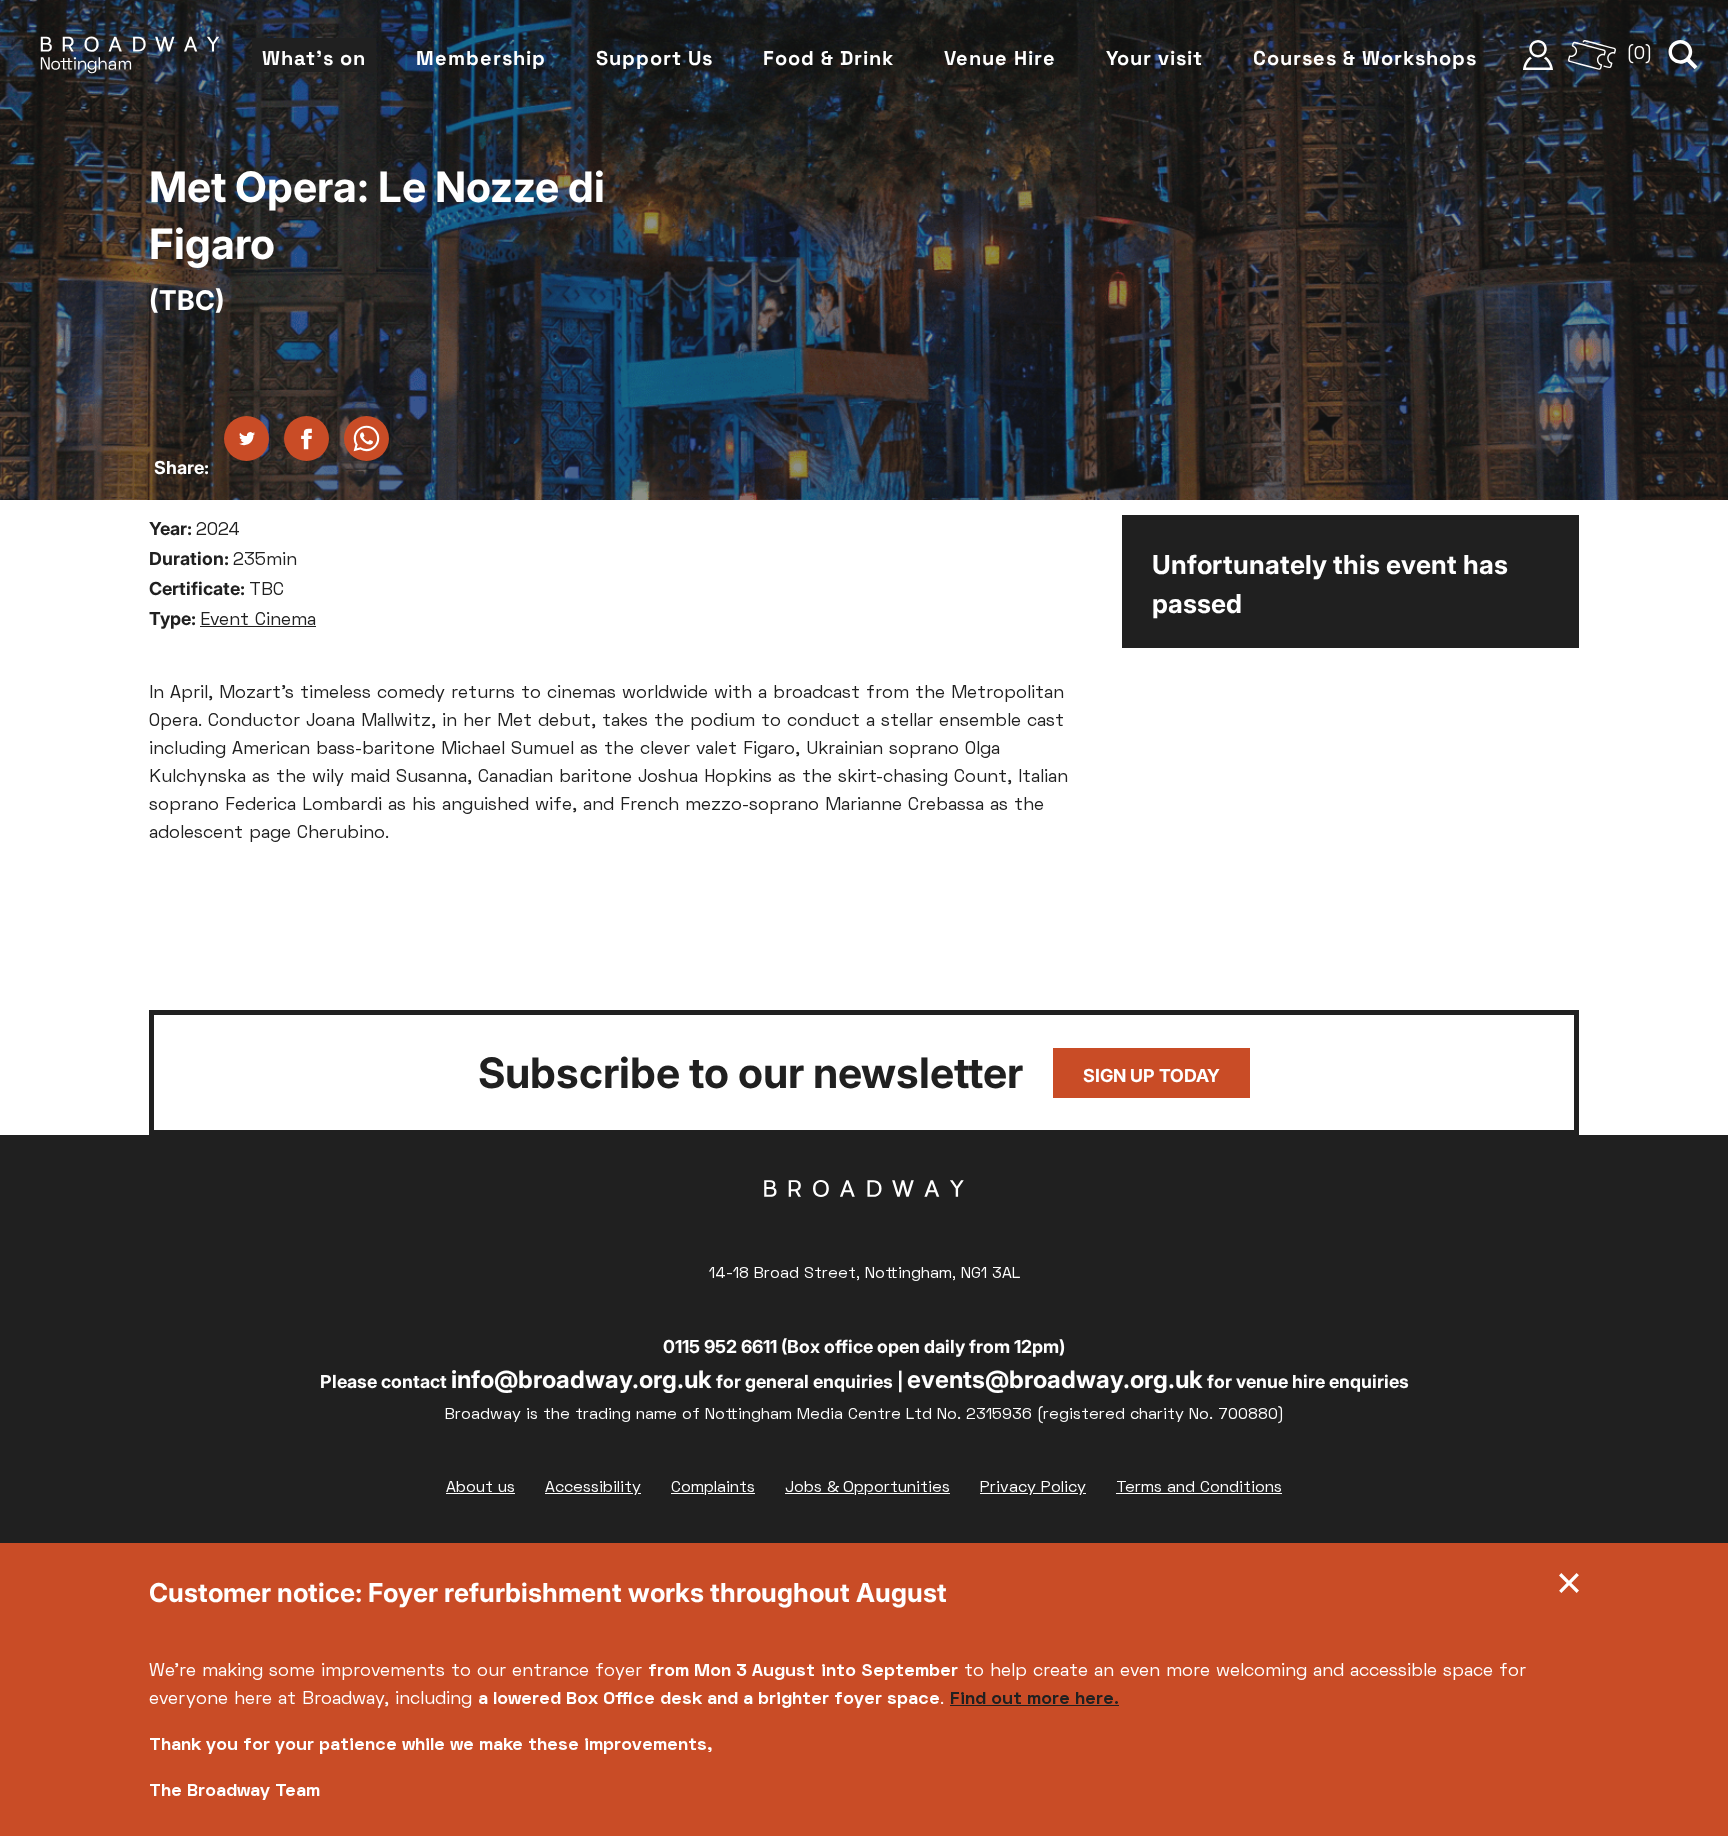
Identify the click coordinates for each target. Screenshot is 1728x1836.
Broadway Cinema (864, 1220)
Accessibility (593, 1488)
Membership (481, 58)
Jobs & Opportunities (867, 1488)
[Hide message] (1569, 1588)
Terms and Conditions (1199, 1488)
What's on (314, 58)
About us (480, 1488)
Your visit (1154, 58)
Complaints (713, 1488)
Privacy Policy (1033, 1488)
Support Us (654, 58)
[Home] (130, 55)
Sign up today (1151, 1075)
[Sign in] (1538, 55)
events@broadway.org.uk (1055, 1379)
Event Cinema (258, 620)
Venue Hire (1000, 58)
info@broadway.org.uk (581, 1379)
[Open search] (1683, 55)
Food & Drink (828, 58)
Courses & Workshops (1365, 58)
